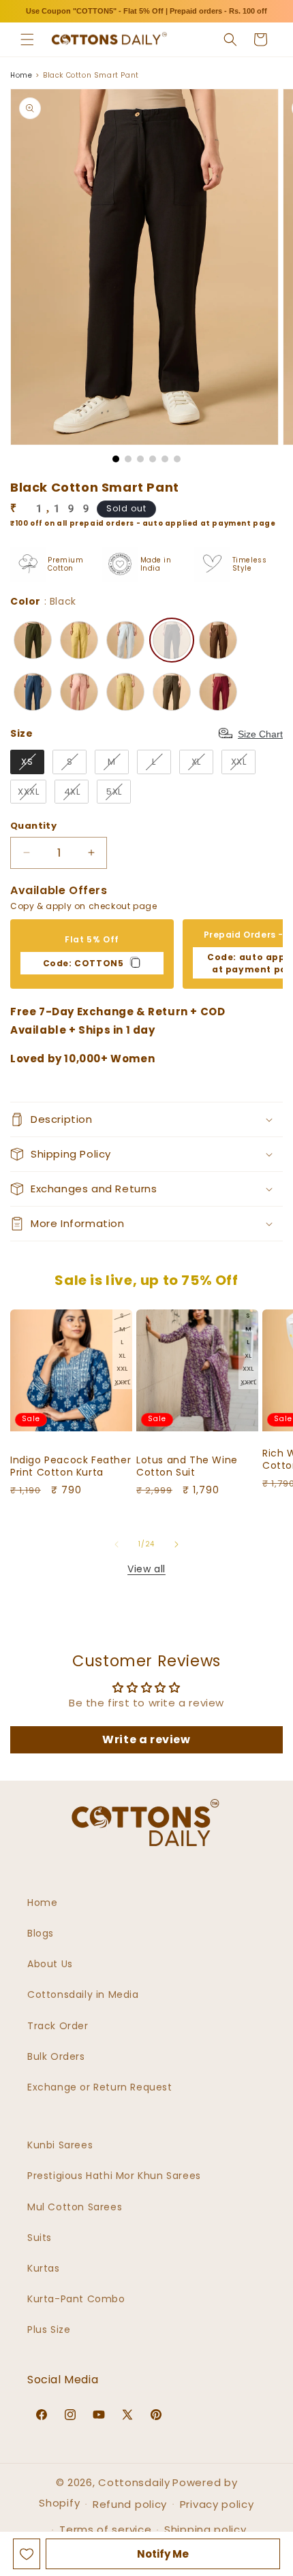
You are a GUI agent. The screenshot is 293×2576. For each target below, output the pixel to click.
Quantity (33, 826)
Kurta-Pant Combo (76, 2299)
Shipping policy (205, 2529)
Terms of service (105, 2529)
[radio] (33, 640)
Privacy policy (217, 2504)
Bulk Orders (56, 2056)
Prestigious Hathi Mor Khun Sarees (114, 2176)
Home (21, 75)
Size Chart (260, 734)
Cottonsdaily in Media (83, 1994)
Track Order (58, 2026)
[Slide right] (176, 1544)
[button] (27, 39)
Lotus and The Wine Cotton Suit (187, 1466)
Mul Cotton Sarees (75, 2207)
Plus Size (49, 2329)
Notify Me (163, 2554)
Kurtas (44, 2268)
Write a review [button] (146, 1739)
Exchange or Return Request (100, 2087)
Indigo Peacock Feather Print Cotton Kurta (71, 1466)
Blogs (41, 1933)
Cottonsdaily (134, 2482)
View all (146, 1569)
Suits (40, 2238)
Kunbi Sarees (60, 2145)
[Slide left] (117, 1544)
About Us (50, 1964)
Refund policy (130, 2504)
